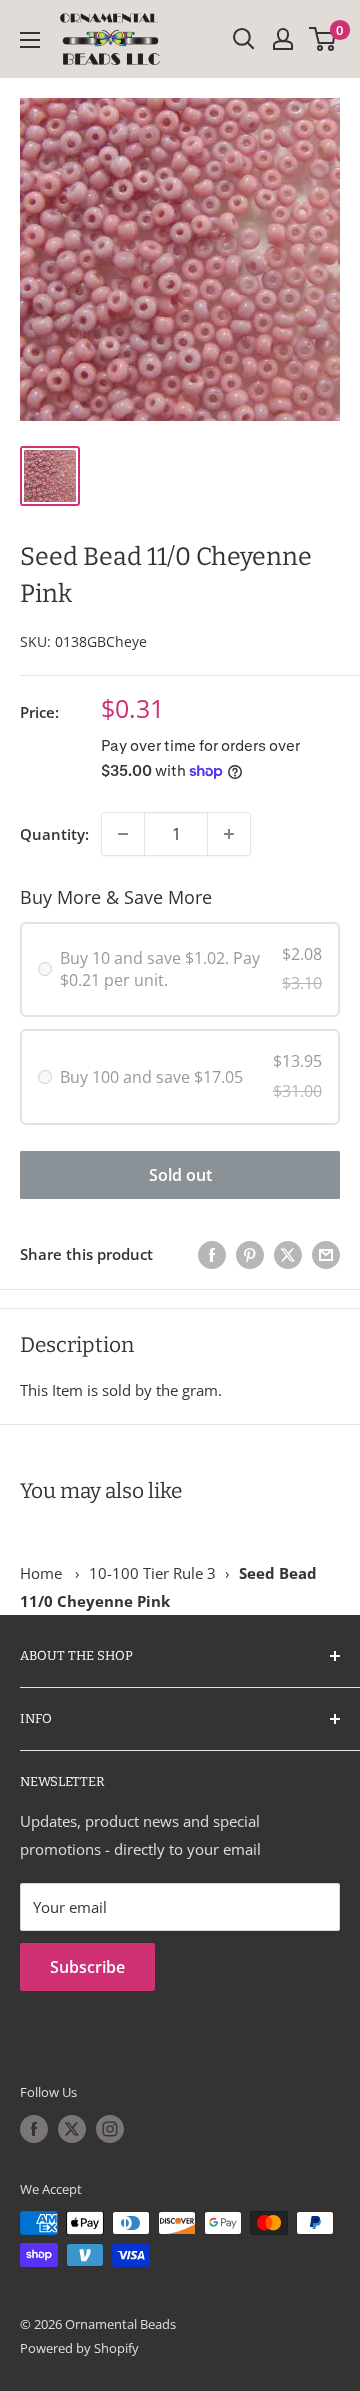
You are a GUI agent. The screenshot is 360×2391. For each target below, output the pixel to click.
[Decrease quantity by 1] (123, 834)
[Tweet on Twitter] (288, 1254)
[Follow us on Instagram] (110, 2129)
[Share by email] (326, 1254)
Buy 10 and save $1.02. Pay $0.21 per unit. (160, 969)
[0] (323, 39)
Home (41, 1573)
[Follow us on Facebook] (34, 2129)
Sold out (180, 1175)
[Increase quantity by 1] (229, 834)
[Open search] (244, 39)
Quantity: (54, 834)
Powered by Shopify (79, 2348)
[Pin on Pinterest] (250, 1254)
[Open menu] (30, 40)
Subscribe (87, 1967)
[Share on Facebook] (212, 1254)
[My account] (283, 39)
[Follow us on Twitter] (72, 2129)
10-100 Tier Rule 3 (152, 1573)
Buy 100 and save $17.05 (151, 1077)
